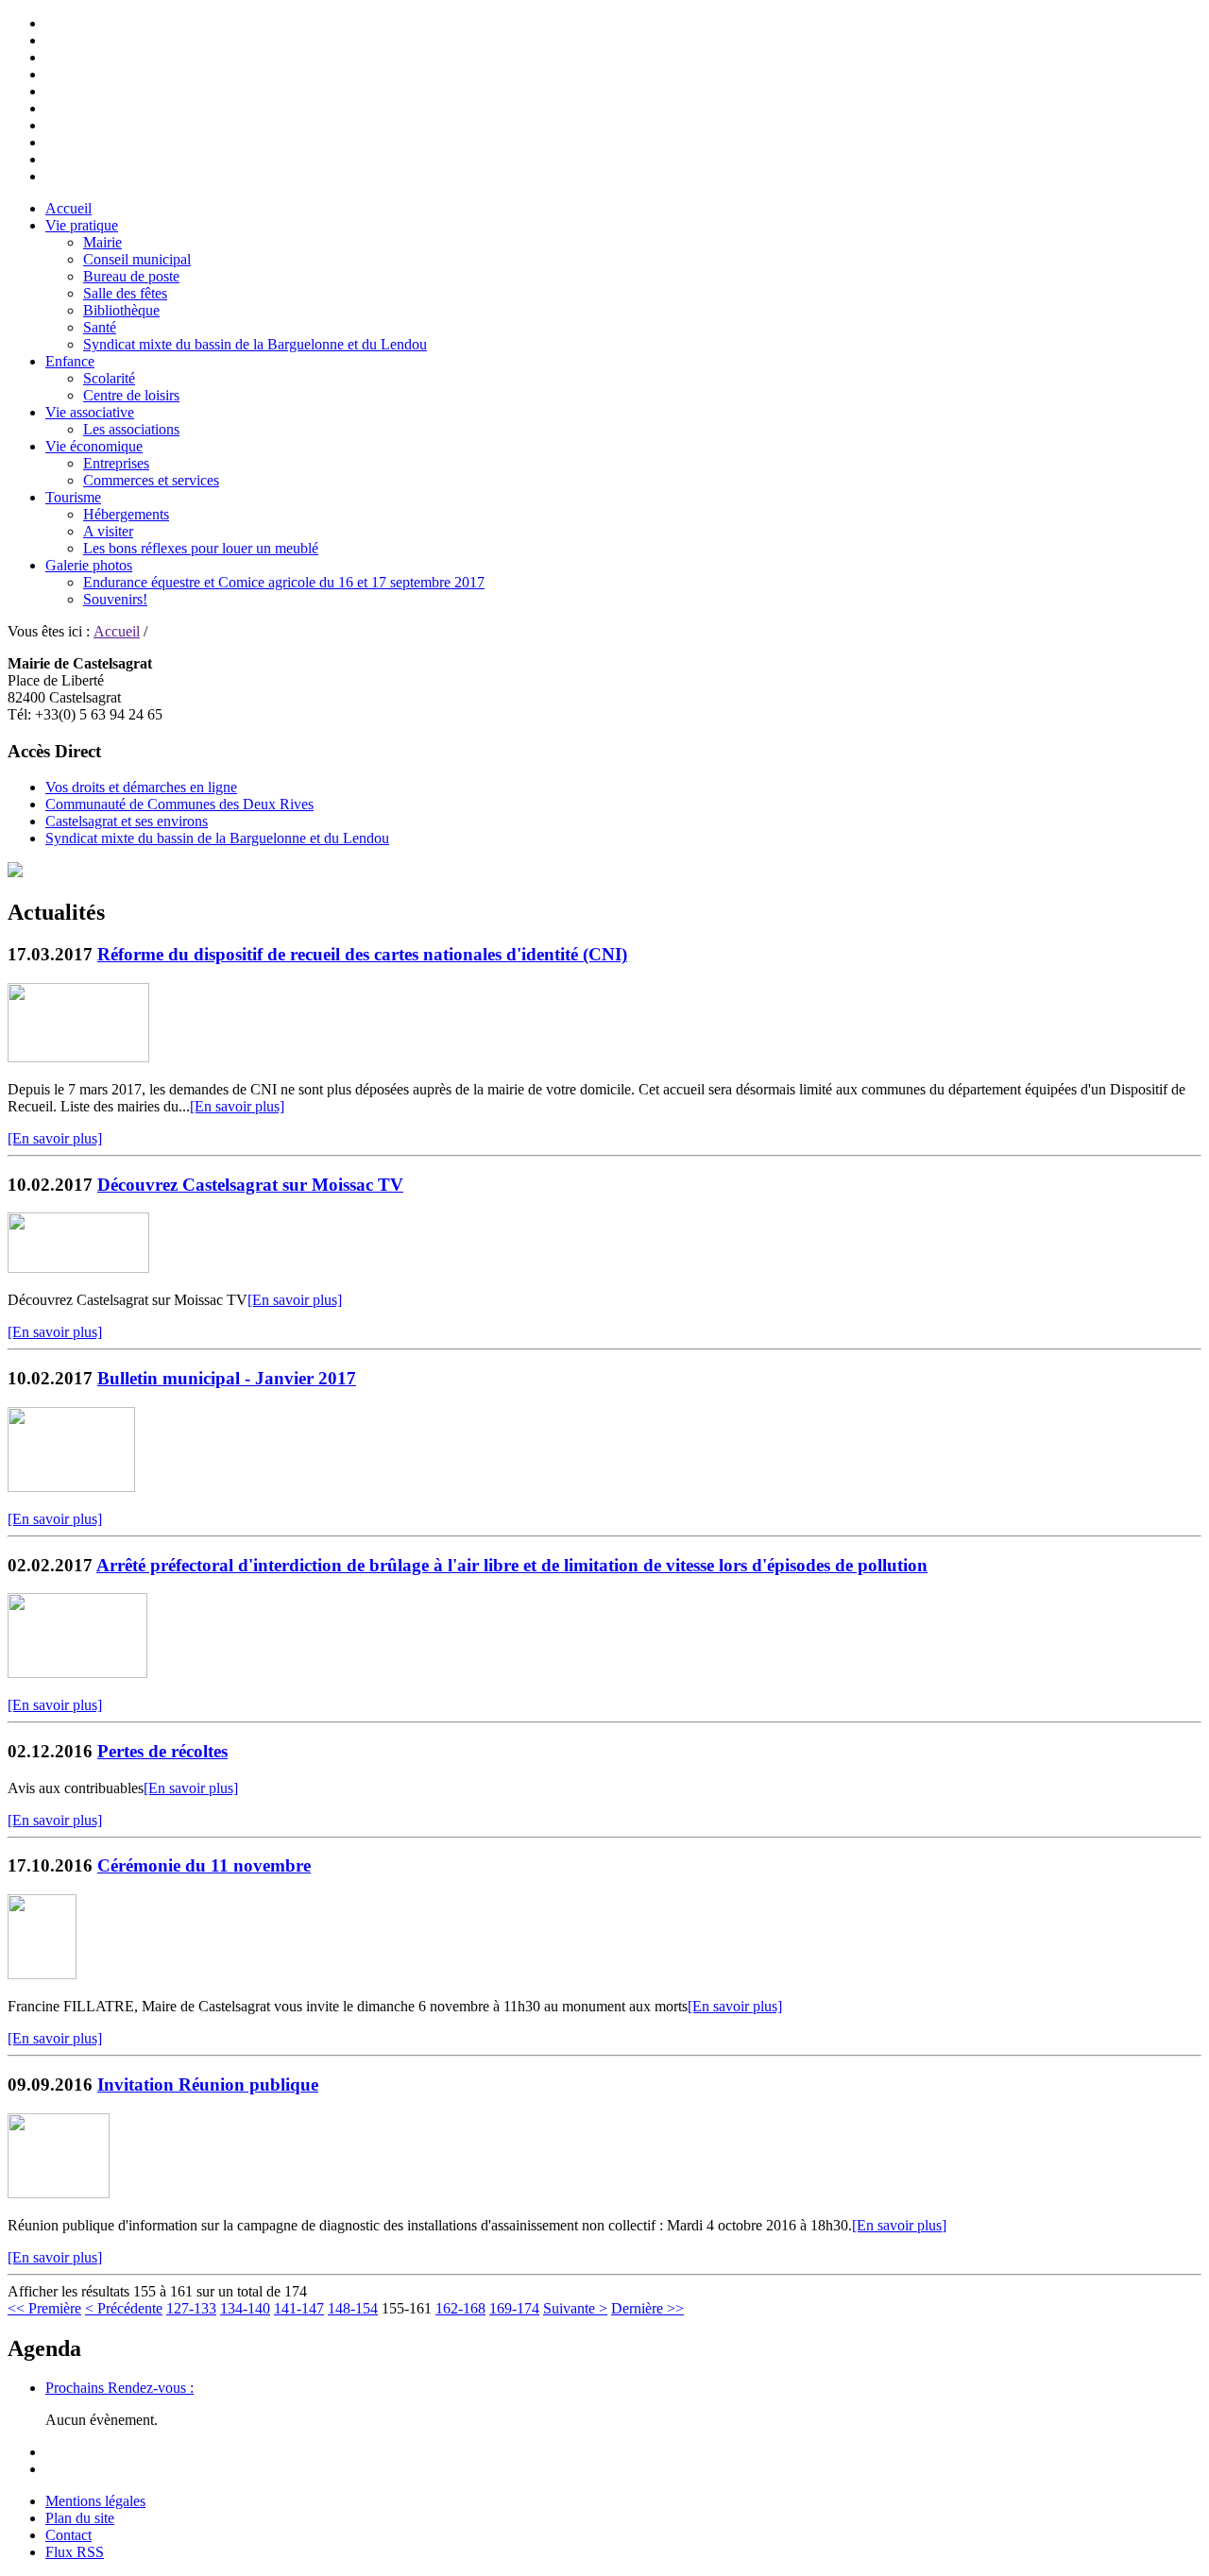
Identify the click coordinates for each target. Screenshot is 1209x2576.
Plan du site (80, 2518)
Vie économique (94, 446)
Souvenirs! (115, 599)
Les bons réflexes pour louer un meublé (201, 548)
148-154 (353, 2308)
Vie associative (90, 412)
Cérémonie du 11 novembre (204, 1865)
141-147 (299, 2308)
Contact (68, 2535)
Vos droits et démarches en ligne (141, 787)
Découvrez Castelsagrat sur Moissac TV (250, 1185)
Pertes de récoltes (162, 1751)
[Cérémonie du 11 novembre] (42, 1974)
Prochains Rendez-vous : (119, 2388)
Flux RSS (75, 2552)
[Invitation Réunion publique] (59, 2193)
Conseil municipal (137, 259)
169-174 (514, 2308)
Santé (100, 327)
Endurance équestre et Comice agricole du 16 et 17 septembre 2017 (284, 582)
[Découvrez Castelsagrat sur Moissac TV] (78, 1268)
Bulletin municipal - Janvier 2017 (227, 1378)
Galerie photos (89, 565)
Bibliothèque (121, 310)
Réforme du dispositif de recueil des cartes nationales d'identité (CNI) (362, 954)
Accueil (68, 208)
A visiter (108, 531)
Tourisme (73, 497)
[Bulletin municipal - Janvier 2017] (71, 1487)
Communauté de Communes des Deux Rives (179, 804)
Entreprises (116, 463)
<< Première (44, 2308)
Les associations (131, 429)
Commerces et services (151, 480)
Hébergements (126, 514)
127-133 (191, 2308)
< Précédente (124, 2308)
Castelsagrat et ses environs (127, 821)
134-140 (245, 2308)
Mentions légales (95, 2501)
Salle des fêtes (125, 293)
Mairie (102, 242)
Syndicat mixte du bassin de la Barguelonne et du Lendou (255, 344)
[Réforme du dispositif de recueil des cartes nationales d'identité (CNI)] (78, 1057)
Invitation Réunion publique (208, 2085)
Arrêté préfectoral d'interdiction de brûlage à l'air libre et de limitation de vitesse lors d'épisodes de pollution (512, 1565)
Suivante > (575, 2308)
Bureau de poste (131, 276)
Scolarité (109, 378)
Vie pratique (82, 225)
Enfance (70, 361)
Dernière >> (647, 2308)
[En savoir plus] (237, 1106)
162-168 (460, 2308)
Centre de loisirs (131, 395)
